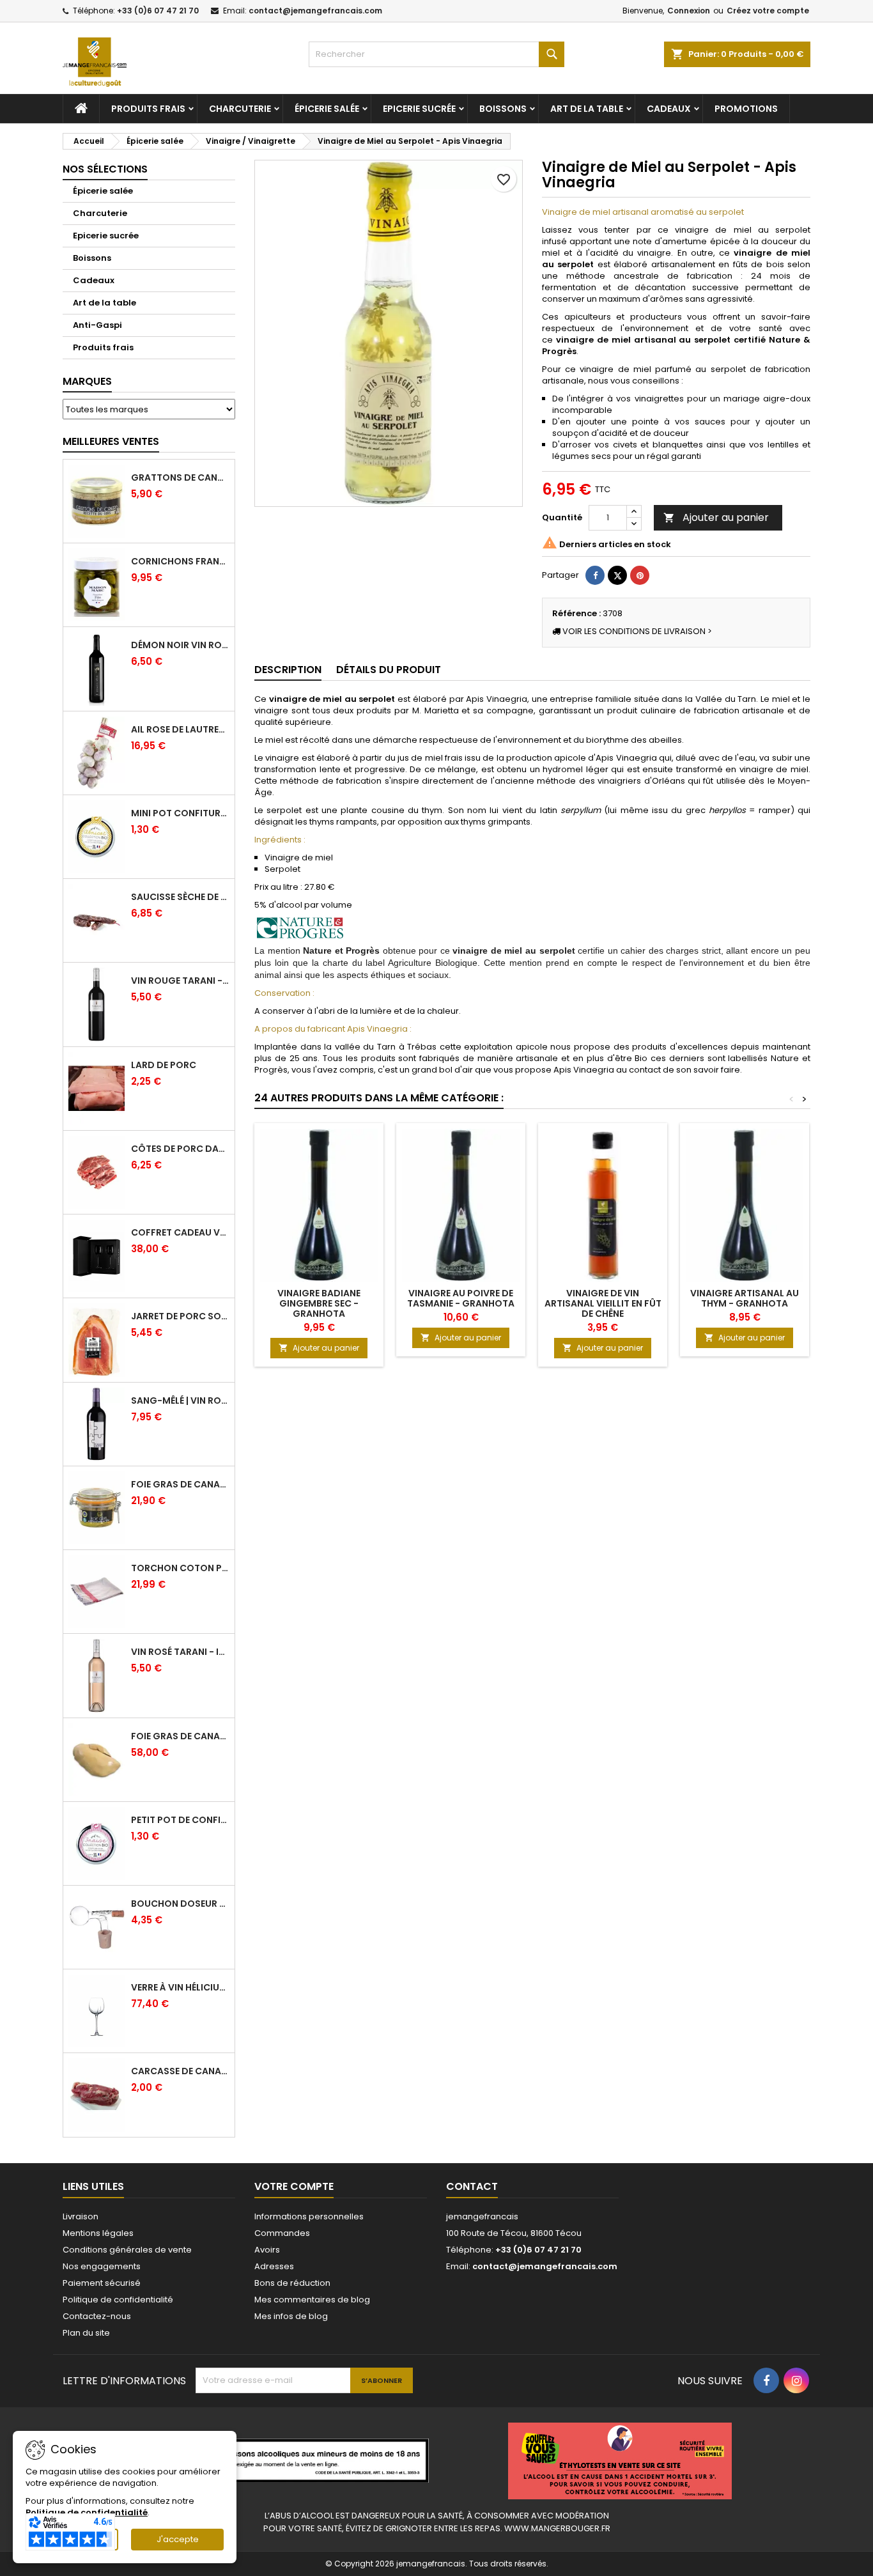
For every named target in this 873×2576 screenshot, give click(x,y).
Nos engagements (102, 2266)
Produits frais (148, 109)
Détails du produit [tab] (389, 670)
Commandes (282, 2233)
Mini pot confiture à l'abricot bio (180, 813)
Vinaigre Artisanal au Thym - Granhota (745, 1298)
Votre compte (294, 2186)
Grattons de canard (180, 477)
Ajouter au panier (716, 517)
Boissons (503, 109)
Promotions (746, 109)
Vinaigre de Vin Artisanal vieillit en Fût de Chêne (603, 1303)
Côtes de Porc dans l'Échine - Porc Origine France (180, 1149)
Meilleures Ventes (111, 441)
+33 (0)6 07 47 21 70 (158, 11)
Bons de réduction (292, 2283)
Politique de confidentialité (118, 2300)
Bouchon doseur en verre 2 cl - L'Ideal (180, 1904)
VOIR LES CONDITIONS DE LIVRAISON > (636, 631)
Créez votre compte (768, 11)
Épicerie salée (327, 109)
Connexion (689, 11)
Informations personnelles (309, 2216)
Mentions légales (98, 2233)
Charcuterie (240, 109)
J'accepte (178, 2539)
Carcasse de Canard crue (180, 2071)
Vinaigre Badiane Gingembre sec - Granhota (319, 1303)
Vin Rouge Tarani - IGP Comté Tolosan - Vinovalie (180, 981)
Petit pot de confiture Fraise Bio (180, 1820)
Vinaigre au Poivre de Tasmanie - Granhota (461, 1298)
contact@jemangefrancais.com (315, 11)
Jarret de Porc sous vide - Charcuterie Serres (180, 1316)
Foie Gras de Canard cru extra (180, 1736)
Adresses (274, 2266)
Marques (87, 381)
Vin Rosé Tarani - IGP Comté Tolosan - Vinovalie (180, 1652)
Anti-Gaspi (97, 325)
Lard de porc (164, 1065)
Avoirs (267, 2250)
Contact (472, 2186)
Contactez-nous (97, 2316)
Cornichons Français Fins (180, 561)
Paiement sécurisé (102, 2283)
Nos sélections (105, 169)
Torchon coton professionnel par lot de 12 (180, 1568)
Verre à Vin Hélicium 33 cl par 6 (180, 1987)
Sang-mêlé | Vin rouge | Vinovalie (180, 1401)
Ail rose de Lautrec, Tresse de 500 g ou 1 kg (180, 729)
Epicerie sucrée (419, 109)
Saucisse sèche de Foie (180, 897)
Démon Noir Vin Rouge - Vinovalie (180, 645)
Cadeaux (669, 109)
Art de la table (587, 109)
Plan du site (86, 2333)
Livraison (81, 2216)
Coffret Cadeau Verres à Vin (180, 1232)
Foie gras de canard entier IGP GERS (180, 1484)
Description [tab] (288, 670)
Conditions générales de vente (127, 2250)
